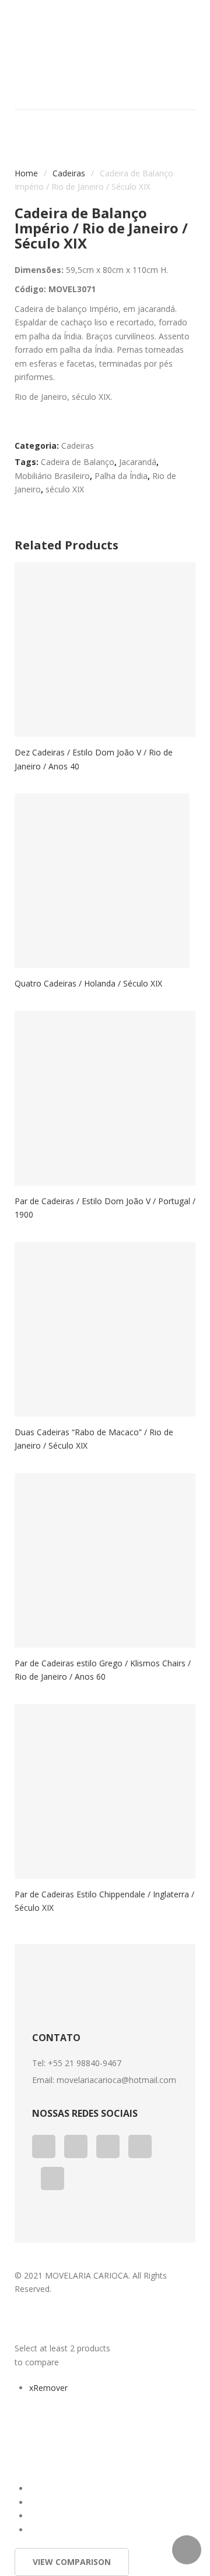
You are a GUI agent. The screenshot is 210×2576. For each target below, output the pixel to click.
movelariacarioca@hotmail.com (116, 2080)
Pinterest (140, 2146)
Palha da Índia (121, 476)
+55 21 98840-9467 (85, 2063)
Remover (48, 2388)
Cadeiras (69, 173)
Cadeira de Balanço (78, 462)
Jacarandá (138, 462)
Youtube (108, 2146)
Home (26, 173)
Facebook (44, 2146)
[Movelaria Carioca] (105, 41)
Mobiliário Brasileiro (52, 476)
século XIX (65, 489)
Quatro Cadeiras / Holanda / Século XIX (88, 983)
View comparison (72, 2562)
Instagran (52, 2178)
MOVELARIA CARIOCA (87, 2275)
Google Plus (76, 2146)
